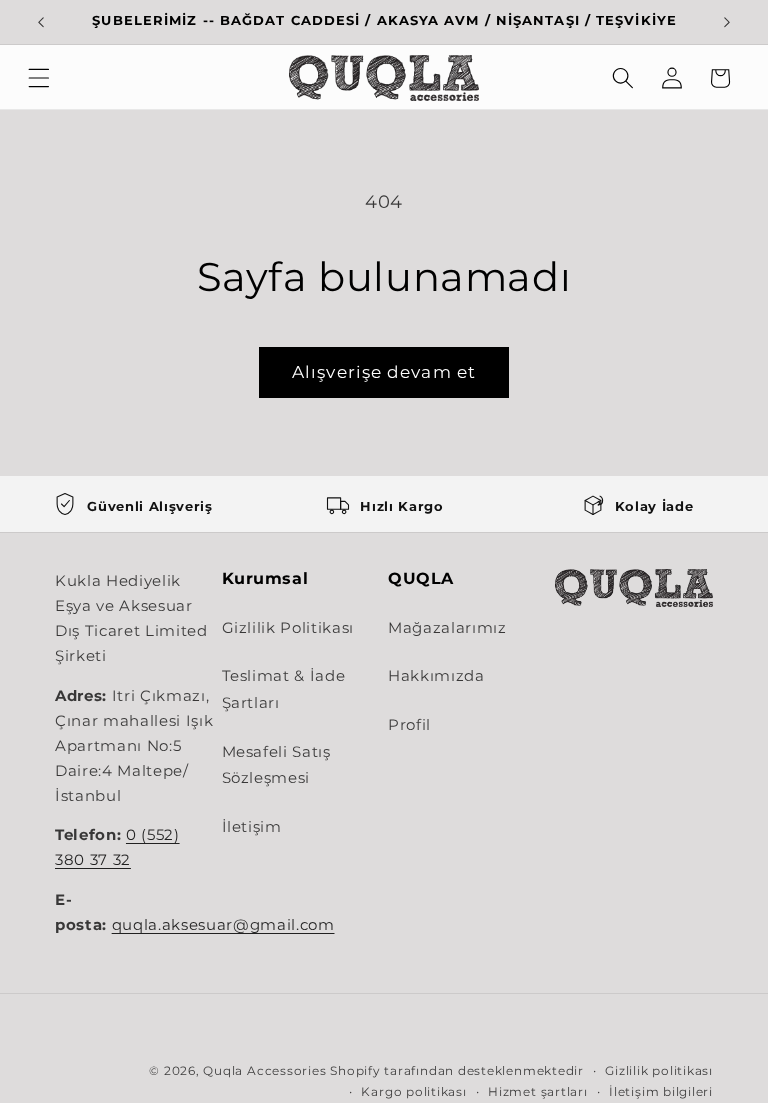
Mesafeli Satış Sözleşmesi (276, 765)
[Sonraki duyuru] (727, 22)
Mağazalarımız (447, 627)
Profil (409, 724)
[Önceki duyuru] (41, 22)
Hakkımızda (436, 675)
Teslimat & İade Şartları (284, 689)
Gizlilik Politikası (288, 627)
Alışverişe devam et (384, 372)
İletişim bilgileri (661, 1091)
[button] (39, 78)
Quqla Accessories (264, 1070)
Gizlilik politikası (659, 1070)
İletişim (252, 826)
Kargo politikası (413, 1091)
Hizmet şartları (538, 1091)
